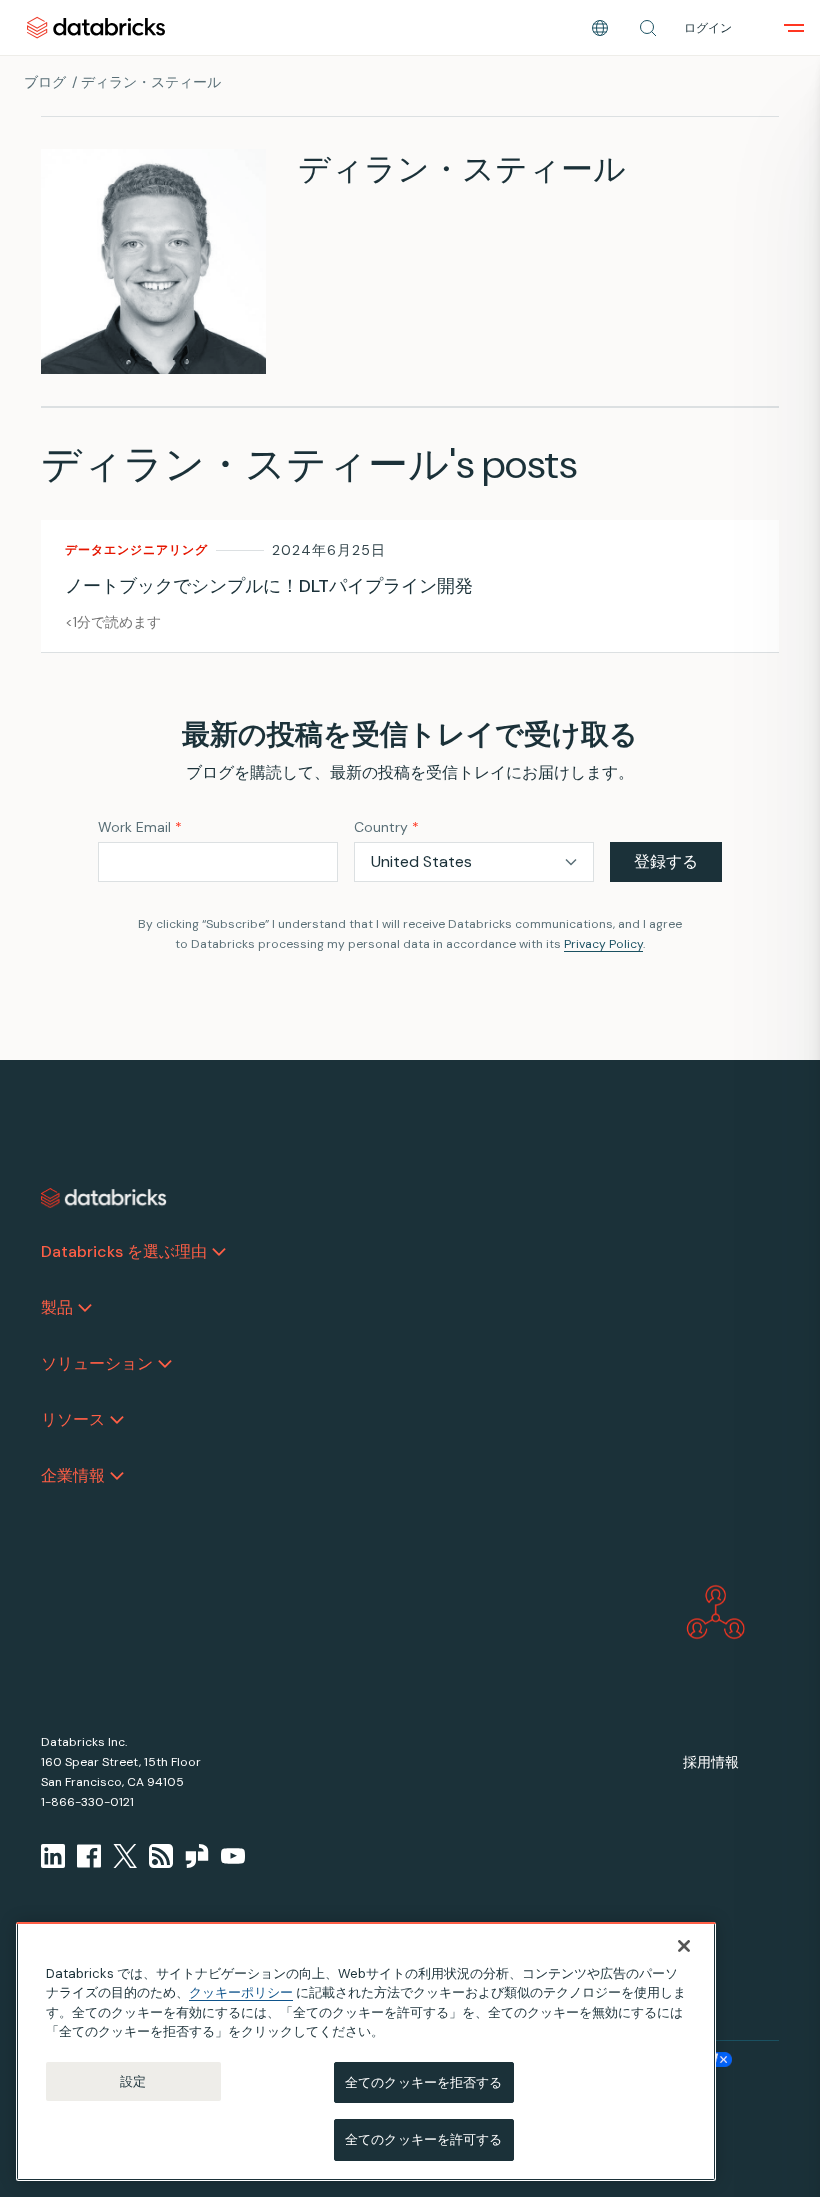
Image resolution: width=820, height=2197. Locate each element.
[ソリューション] (165, 1364)
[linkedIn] (53, 1856)
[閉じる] (684, 1946)
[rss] (161, 1856)
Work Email (140, 827)
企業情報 (73, 1475)
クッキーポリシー (241, 1992)
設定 (133, 2081)
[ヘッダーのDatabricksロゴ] (96, 27)
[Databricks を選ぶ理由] (219, 1252)
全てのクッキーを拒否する (424, 2082)
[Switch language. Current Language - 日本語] (600, 28)
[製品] (85, 1308)
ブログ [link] (45, 82)
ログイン (708, 28)
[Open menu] (794, 28)
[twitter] (125, 1856)
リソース (73, 1419)
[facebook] (89, 1856)
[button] (648, 28)
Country (386, 827)
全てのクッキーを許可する (424, 2139)
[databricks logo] (104, 1198)
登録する (666, 861)
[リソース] (117, 1420)
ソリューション (97, 1363)
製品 (57, 1307)
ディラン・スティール (151, 82)
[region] (366, 2051)
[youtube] (233, 1856)
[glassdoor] (197, 1856)
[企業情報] (117, 1476)
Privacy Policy (603, 944)
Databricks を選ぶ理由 (124, 1251)
